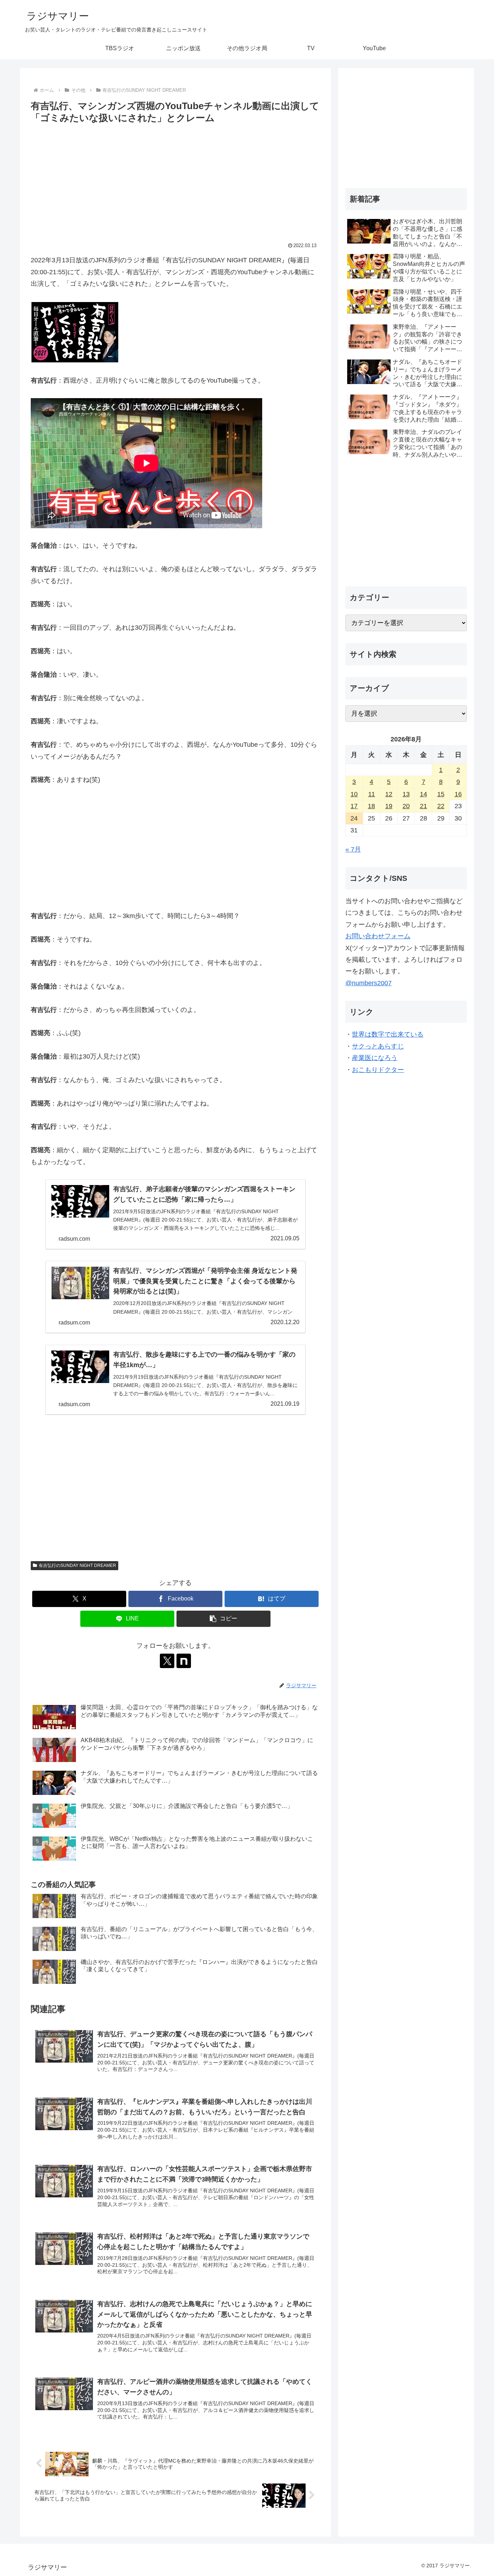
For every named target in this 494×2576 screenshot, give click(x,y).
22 (441, 806)
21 (423, 806)
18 (371, 806)
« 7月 (353, 849)
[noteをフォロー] (184, 1661)
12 (389, 794)
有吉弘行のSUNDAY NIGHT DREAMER (77, 1565)
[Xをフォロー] (167, 1661)
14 (423, 794)
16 (458, 794)
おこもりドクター (378, 1070)
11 (372, 794)
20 (406, 806)
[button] (223, 1619)
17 (354, 806)
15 (441, 794)
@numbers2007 (369, 983)
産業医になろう (375, 1058)
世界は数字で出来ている (388, 1034)
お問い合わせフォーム (378, 936)
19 (389, 806)
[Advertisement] (175, 180)
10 (354, 794)
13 (406, 794)
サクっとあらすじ (378, 1046)
